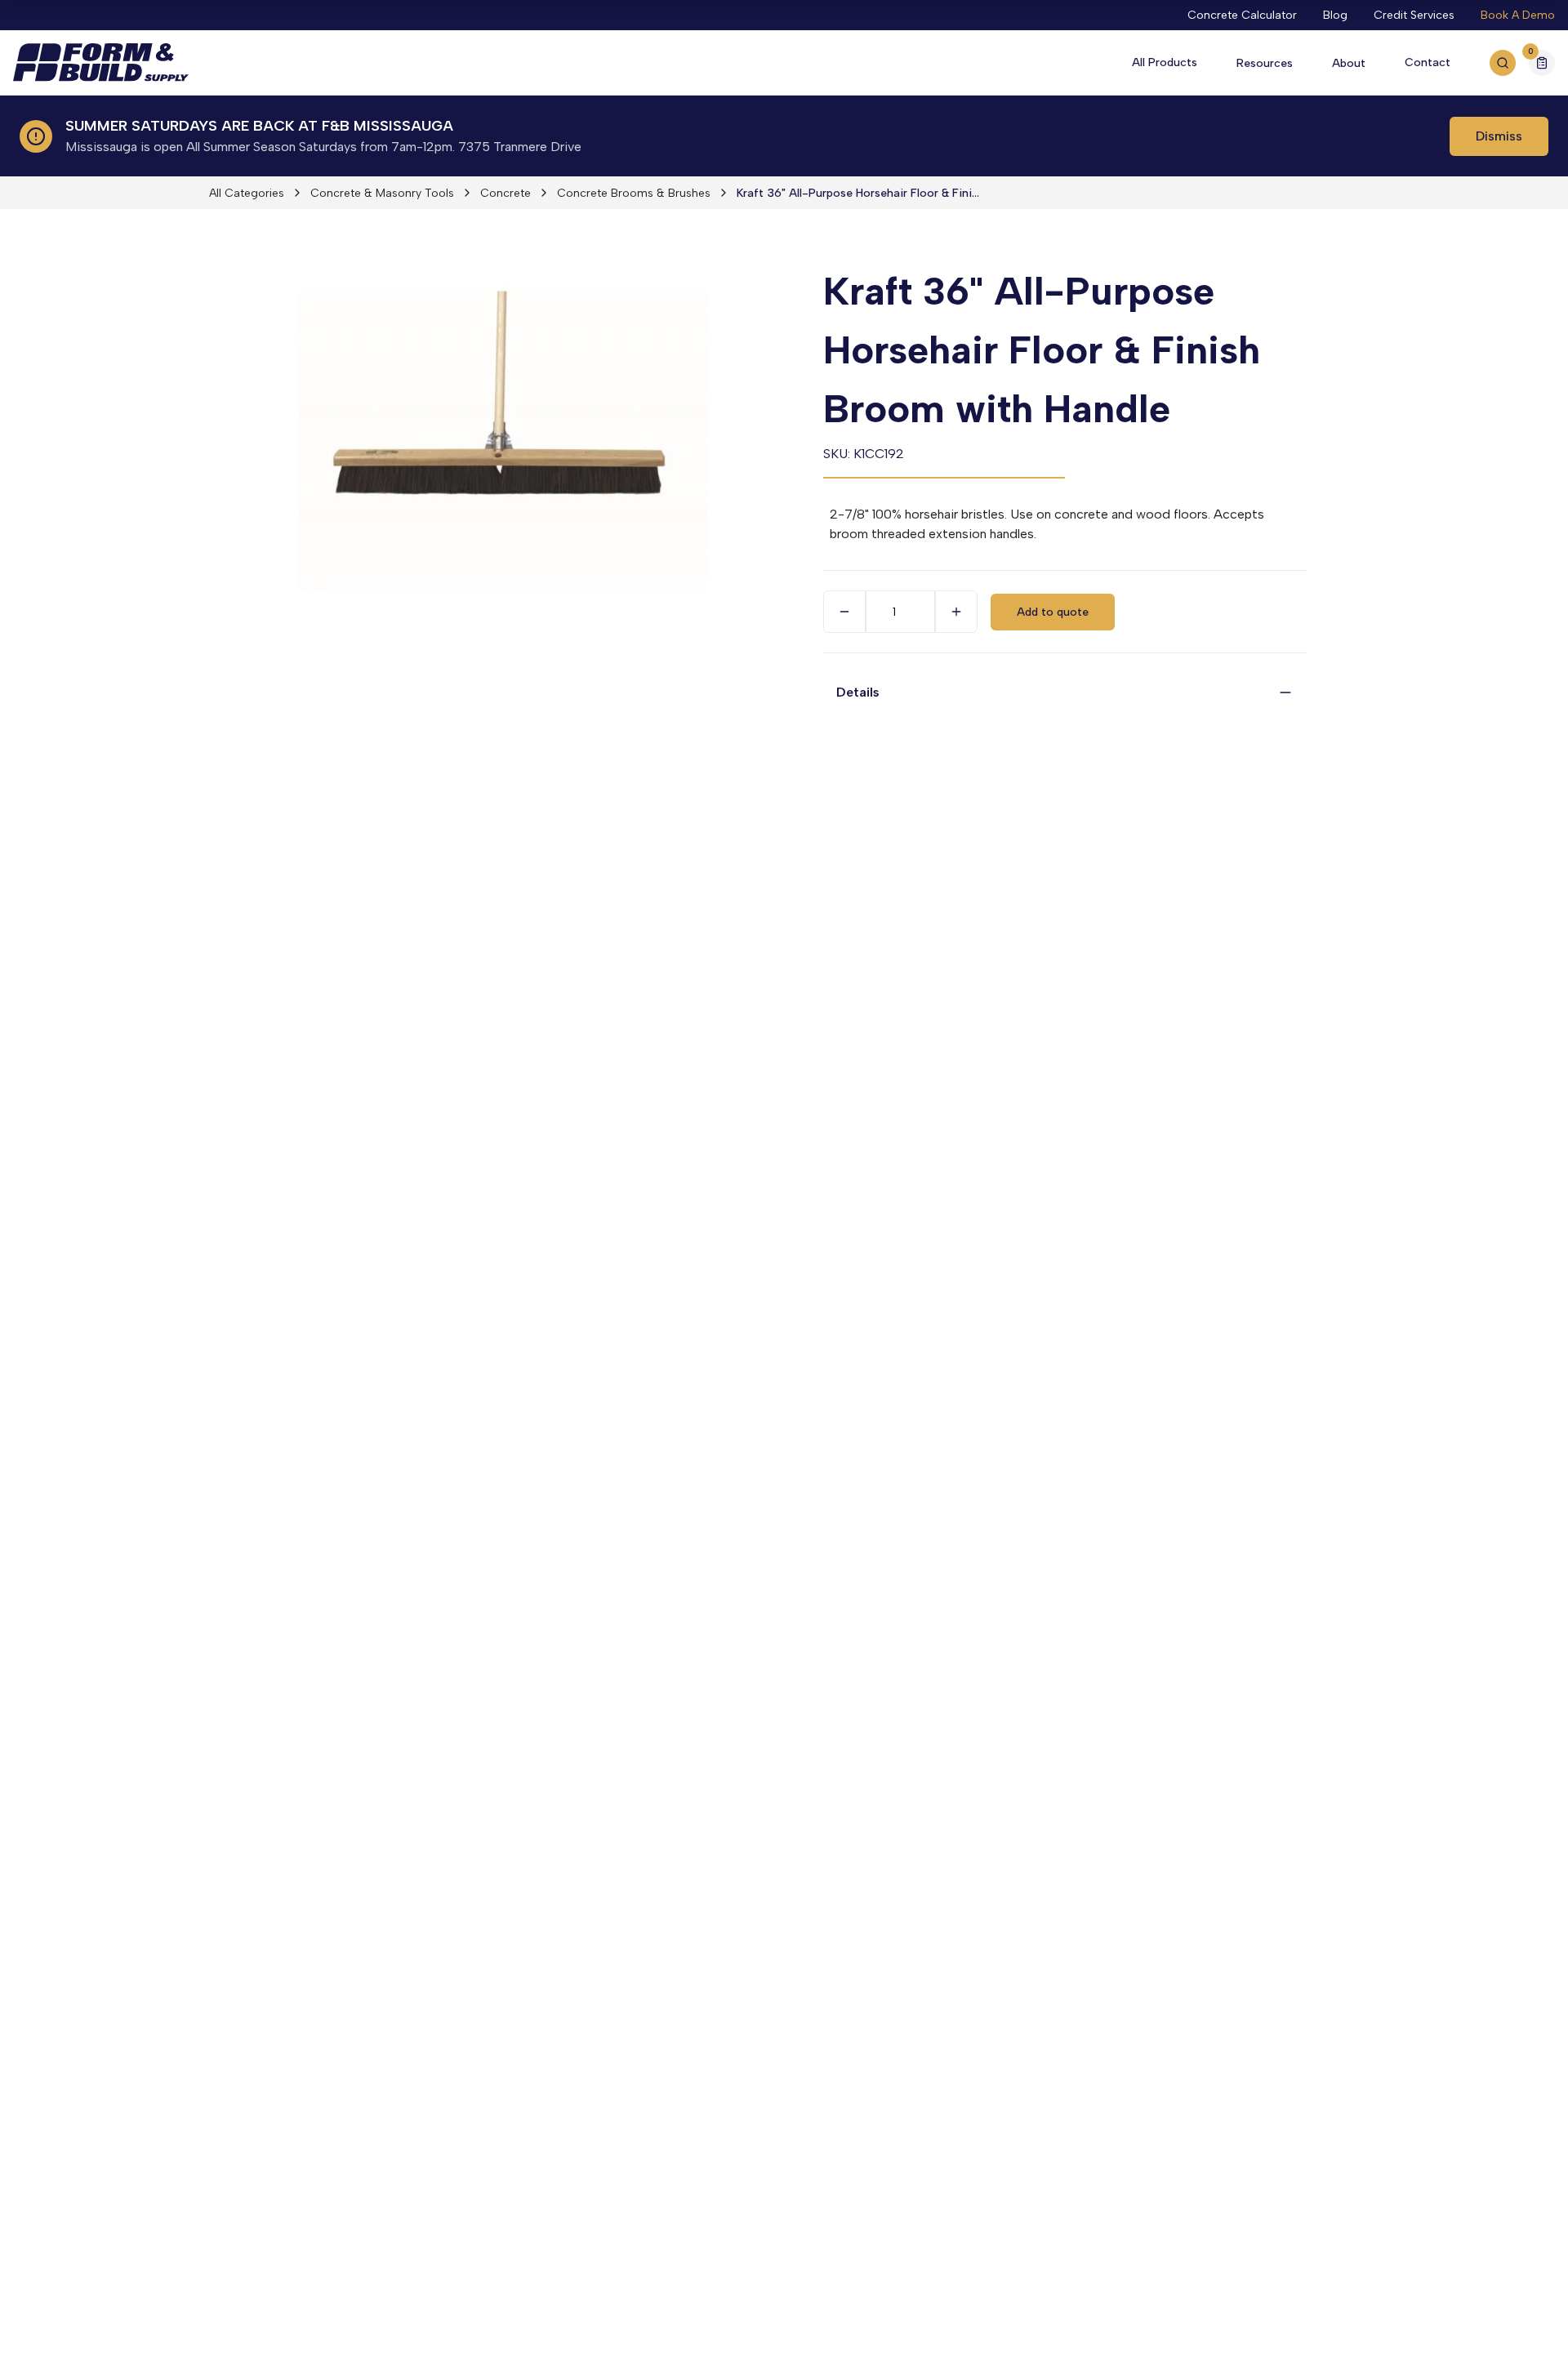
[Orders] (1542, 63)
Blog (1335, 15)
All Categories (247, 193)
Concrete (506, 193)
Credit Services (1414, 15)
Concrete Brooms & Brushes (634, 193)
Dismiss (1499, 136)
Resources (1265, 63)
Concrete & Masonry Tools (382, 193)
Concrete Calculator (1242, 15)
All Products (1165, 62)
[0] (1542, 65)
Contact (1428, 62)
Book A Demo (1518, 15)
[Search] (1503, 63)
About (1349, 63)
